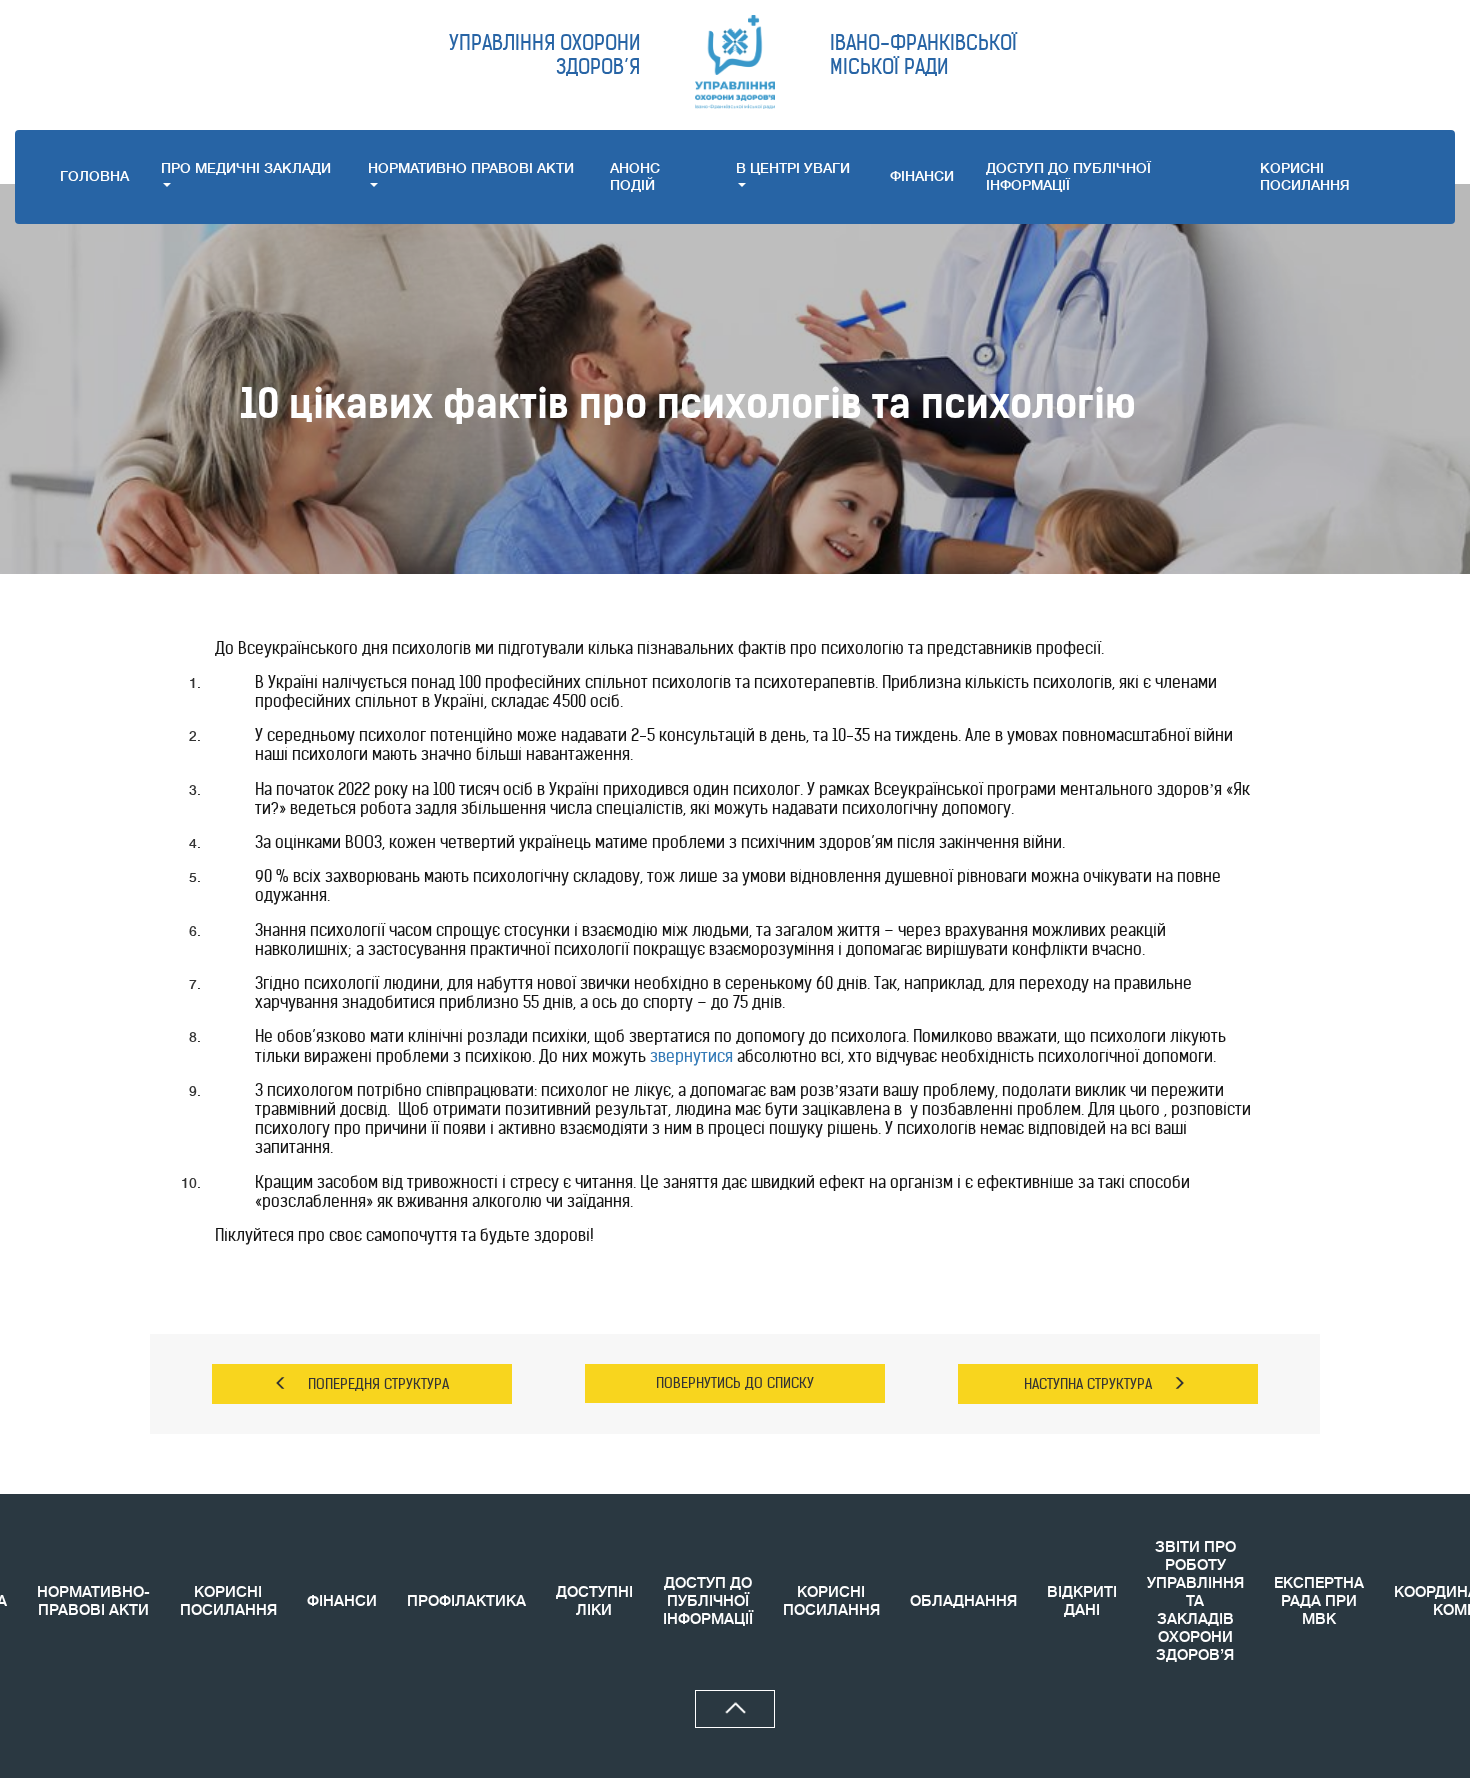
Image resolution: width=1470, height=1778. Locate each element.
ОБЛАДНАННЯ (963, 1601)
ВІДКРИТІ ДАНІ (1082, 1601)
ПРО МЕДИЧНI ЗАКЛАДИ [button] (246, 168)
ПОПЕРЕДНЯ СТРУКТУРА (378, 1384)
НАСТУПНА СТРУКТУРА (1088, 1384)
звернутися (691, 1056)
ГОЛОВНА (94, 176)
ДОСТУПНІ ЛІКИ (594, 1601)
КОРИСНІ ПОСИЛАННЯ (228, 1601)
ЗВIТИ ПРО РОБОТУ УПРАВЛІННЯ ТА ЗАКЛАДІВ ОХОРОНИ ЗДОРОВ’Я (1195, 1601)
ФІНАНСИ (922, 176)
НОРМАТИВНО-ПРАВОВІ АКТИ (93, 1601)
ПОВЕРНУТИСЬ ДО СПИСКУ (735, 1383)
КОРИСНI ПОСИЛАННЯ (1305, 176)
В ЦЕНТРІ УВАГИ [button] (793, 168)
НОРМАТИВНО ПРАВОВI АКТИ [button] (471, 168)
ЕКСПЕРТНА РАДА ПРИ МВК (1319, 1601)
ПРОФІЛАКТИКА (466, 1601)
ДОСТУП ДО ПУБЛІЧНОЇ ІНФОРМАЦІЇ (1068, 176)
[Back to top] (735, 1709)
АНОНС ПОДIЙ (635, 176)
